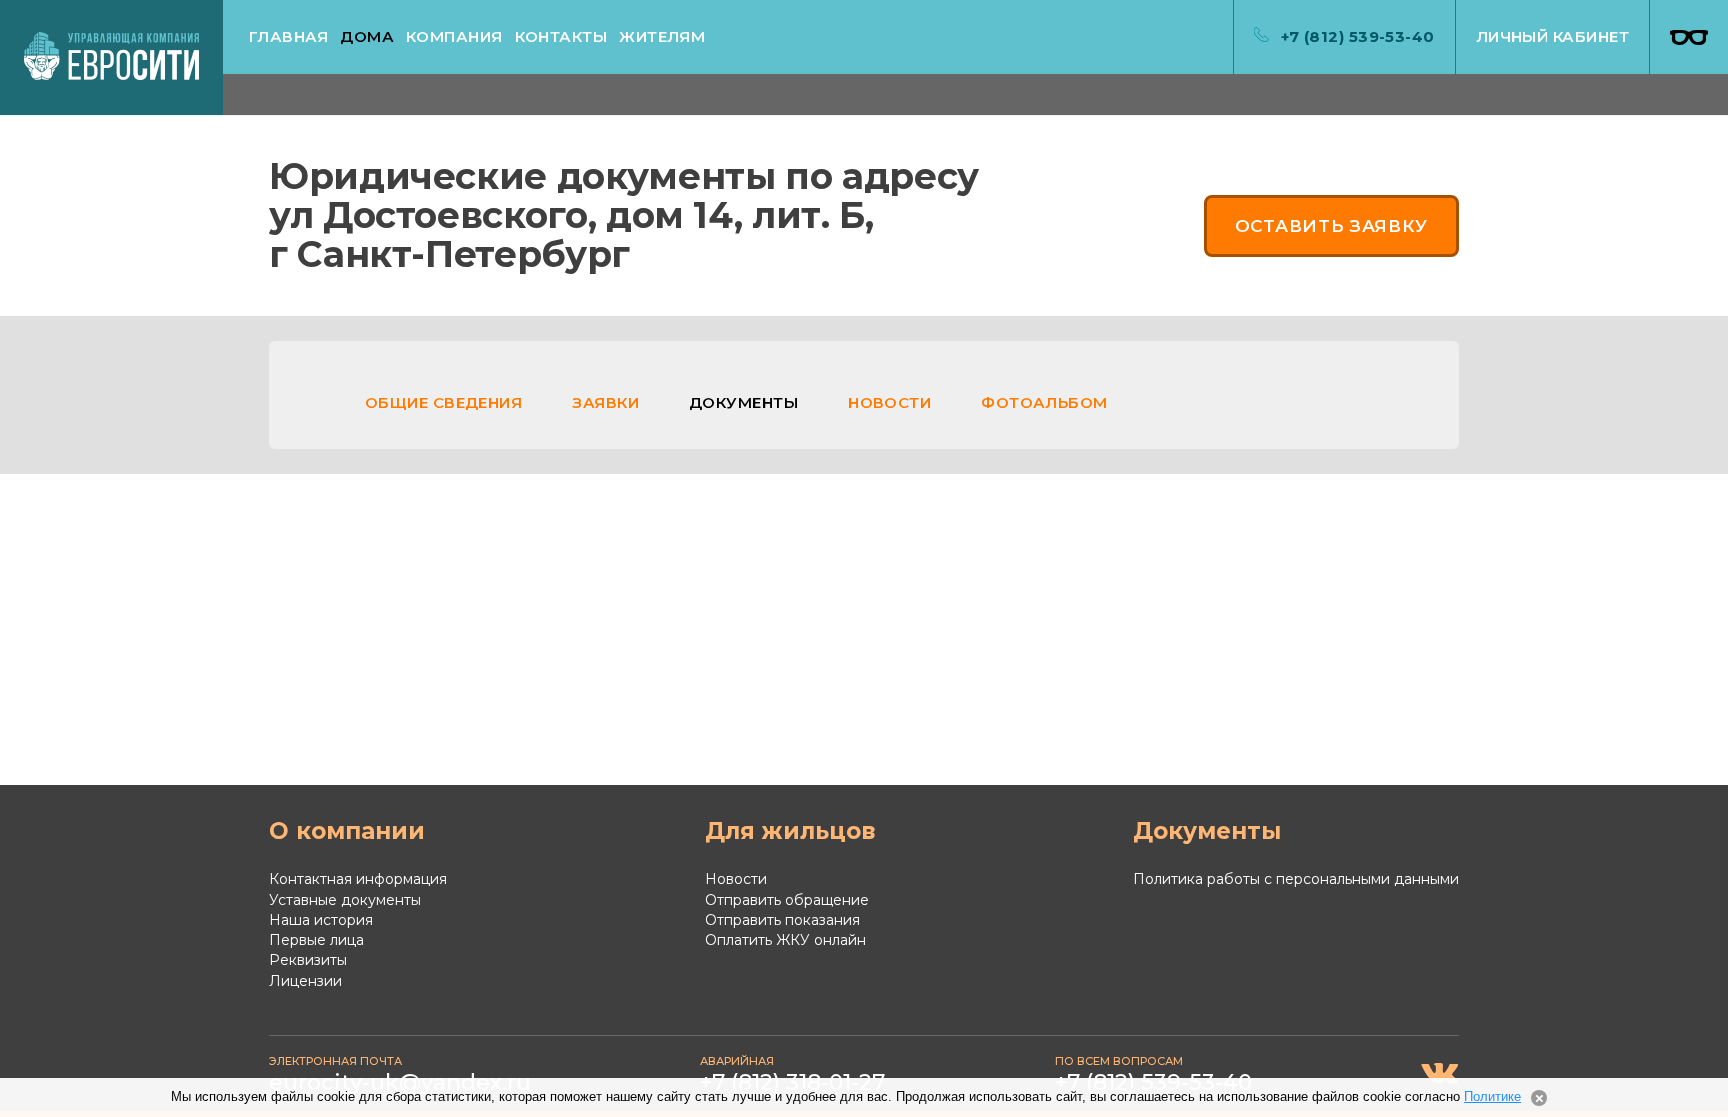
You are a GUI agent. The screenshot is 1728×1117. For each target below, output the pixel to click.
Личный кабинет (1552, 36)
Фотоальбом (1044, 402)
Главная (288, 36)
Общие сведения (443, 402)
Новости (889, 402)
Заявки (605, 402)
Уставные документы (345, 900)
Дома (367, 36)
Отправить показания (782, 920)
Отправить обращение (787, 900)
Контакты (561, 36)
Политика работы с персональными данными (1296, 879)
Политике (1492, 1096)
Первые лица (316, 940)
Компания (454, 36)
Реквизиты (308, 960)
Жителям (662, 36)
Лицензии (305, 981)
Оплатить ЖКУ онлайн (785, 940)
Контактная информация (358, 879)
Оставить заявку (1331, 226)
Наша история (321, 920)
